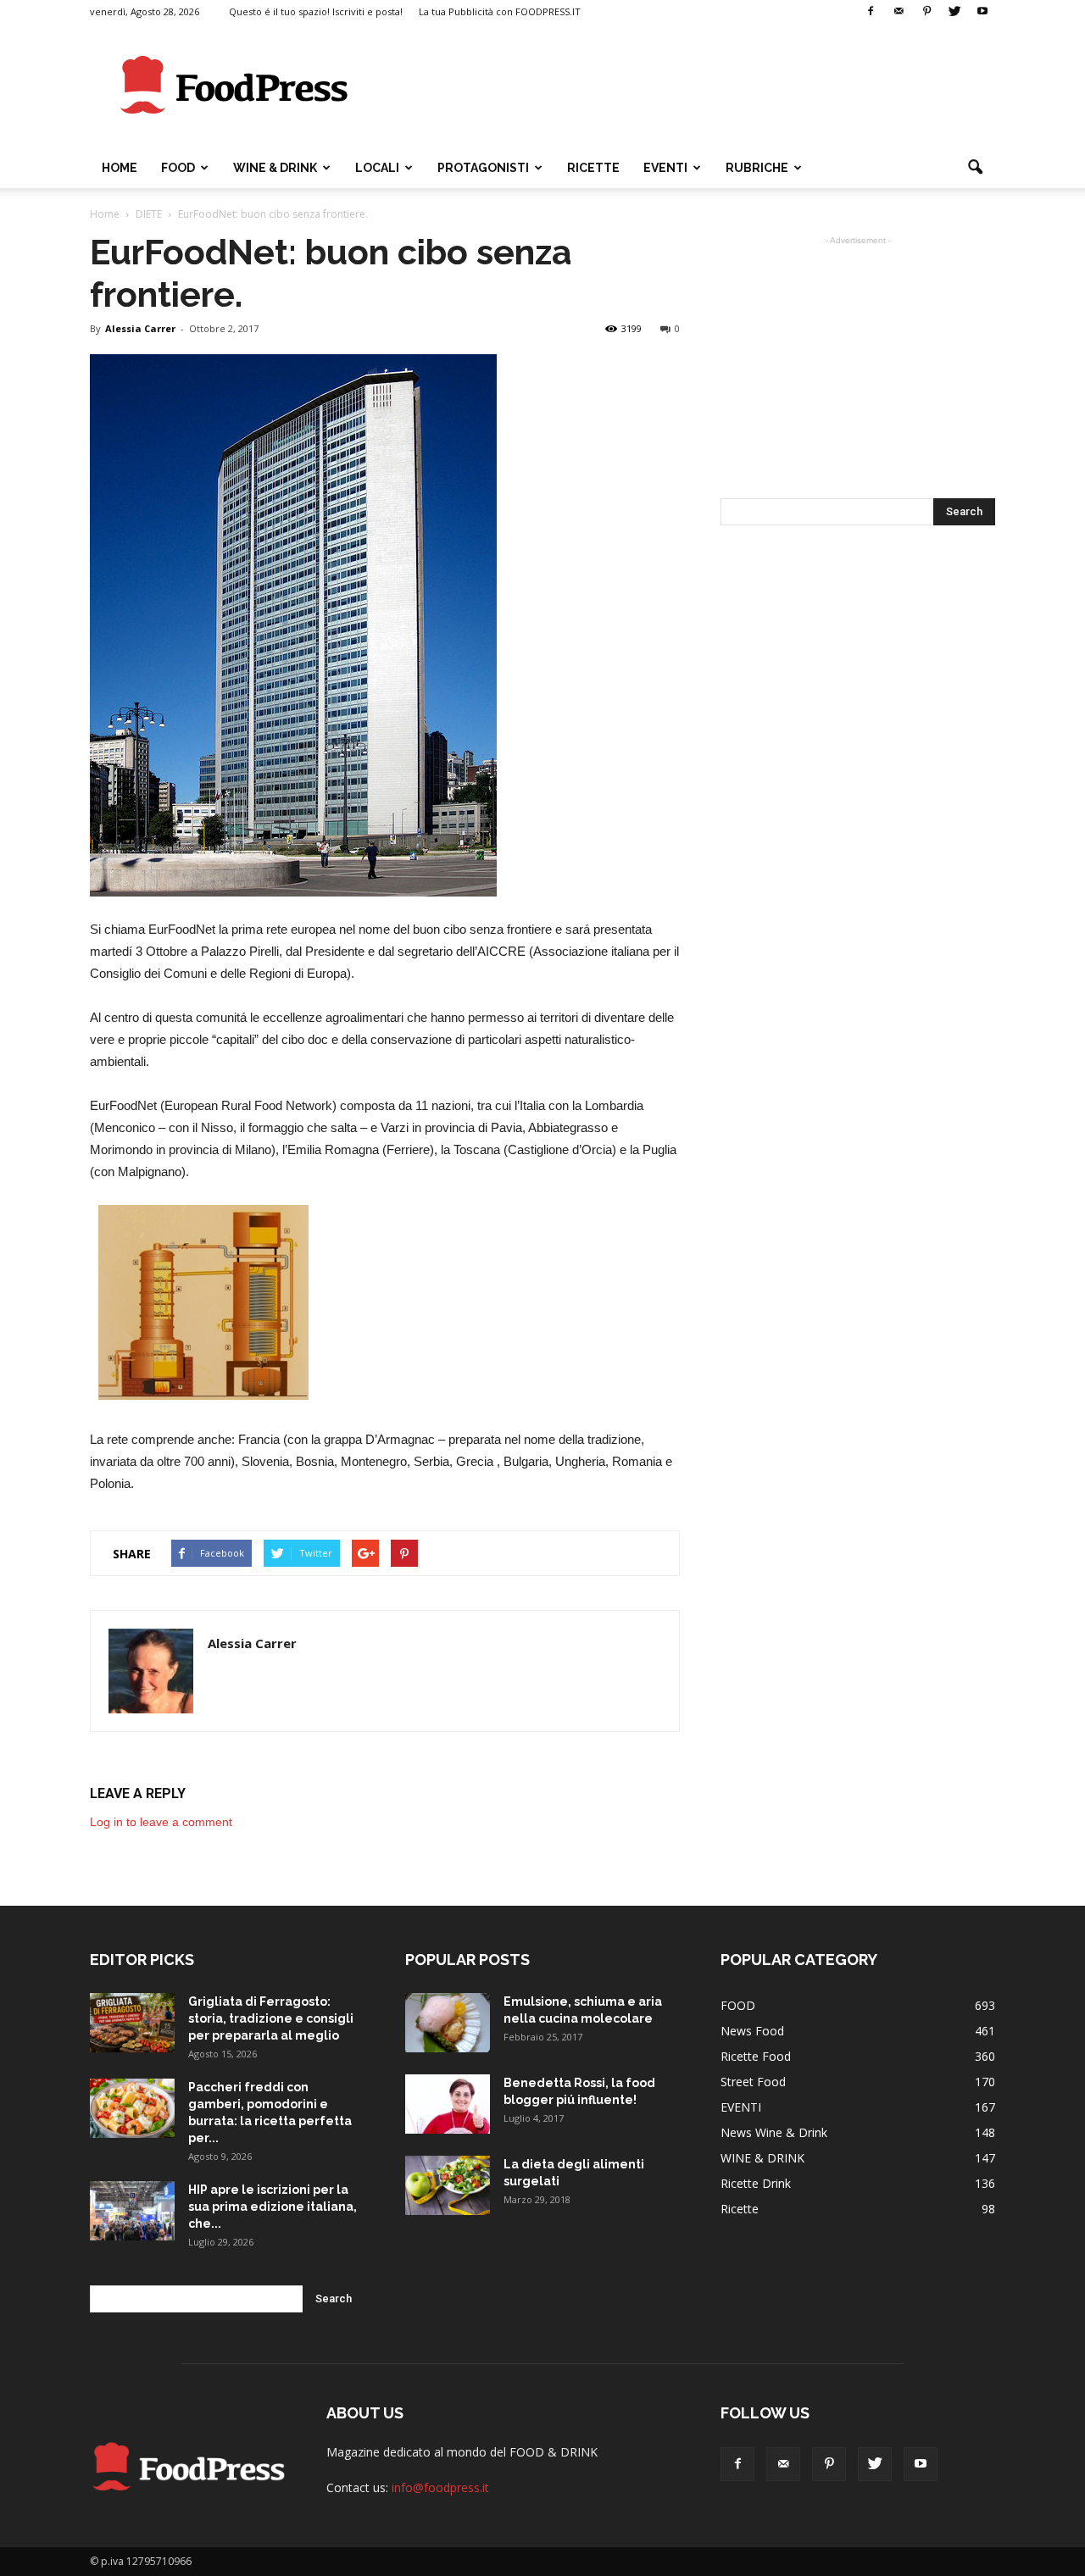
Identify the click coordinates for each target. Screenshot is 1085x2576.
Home (120, 168)
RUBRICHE (757, 168)
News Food (752, 2031)
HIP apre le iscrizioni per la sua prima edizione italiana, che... (273, 2207)
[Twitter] (954, 12)
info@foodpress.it (440, 2487)
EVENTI (665, 168)
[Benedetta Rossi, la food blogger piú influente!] (448, 2104)
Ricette (740, 2209)
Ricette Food (756, 2056)
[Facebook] (871, 12)
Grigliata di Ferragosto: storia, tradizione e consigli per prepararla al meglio (271, 2018)
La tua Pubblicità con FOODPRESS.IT (500, 11)
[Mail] (899, 12)
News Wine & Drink (774, 2132)
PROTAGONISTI (483, 168)
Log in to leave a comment (161, 1822)
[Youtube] (982, 12)
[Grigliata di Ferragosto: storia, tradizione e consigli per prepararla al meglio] (132, 2023)
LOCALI (377, 168)
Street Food (753, 2082)
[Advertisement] (687, 86)
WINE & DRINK (275, 168)
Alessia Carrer (140, 328)
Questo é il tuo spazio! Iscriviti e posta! (316, 11)
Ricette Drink (756, 2183)
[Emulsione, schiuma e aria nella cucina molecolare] (448, 2023)
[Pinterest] (926, 12)
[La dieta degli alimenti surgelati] (448, 2185)
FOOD (178, 168)
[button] (975, 168)
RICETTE (593, 168)
